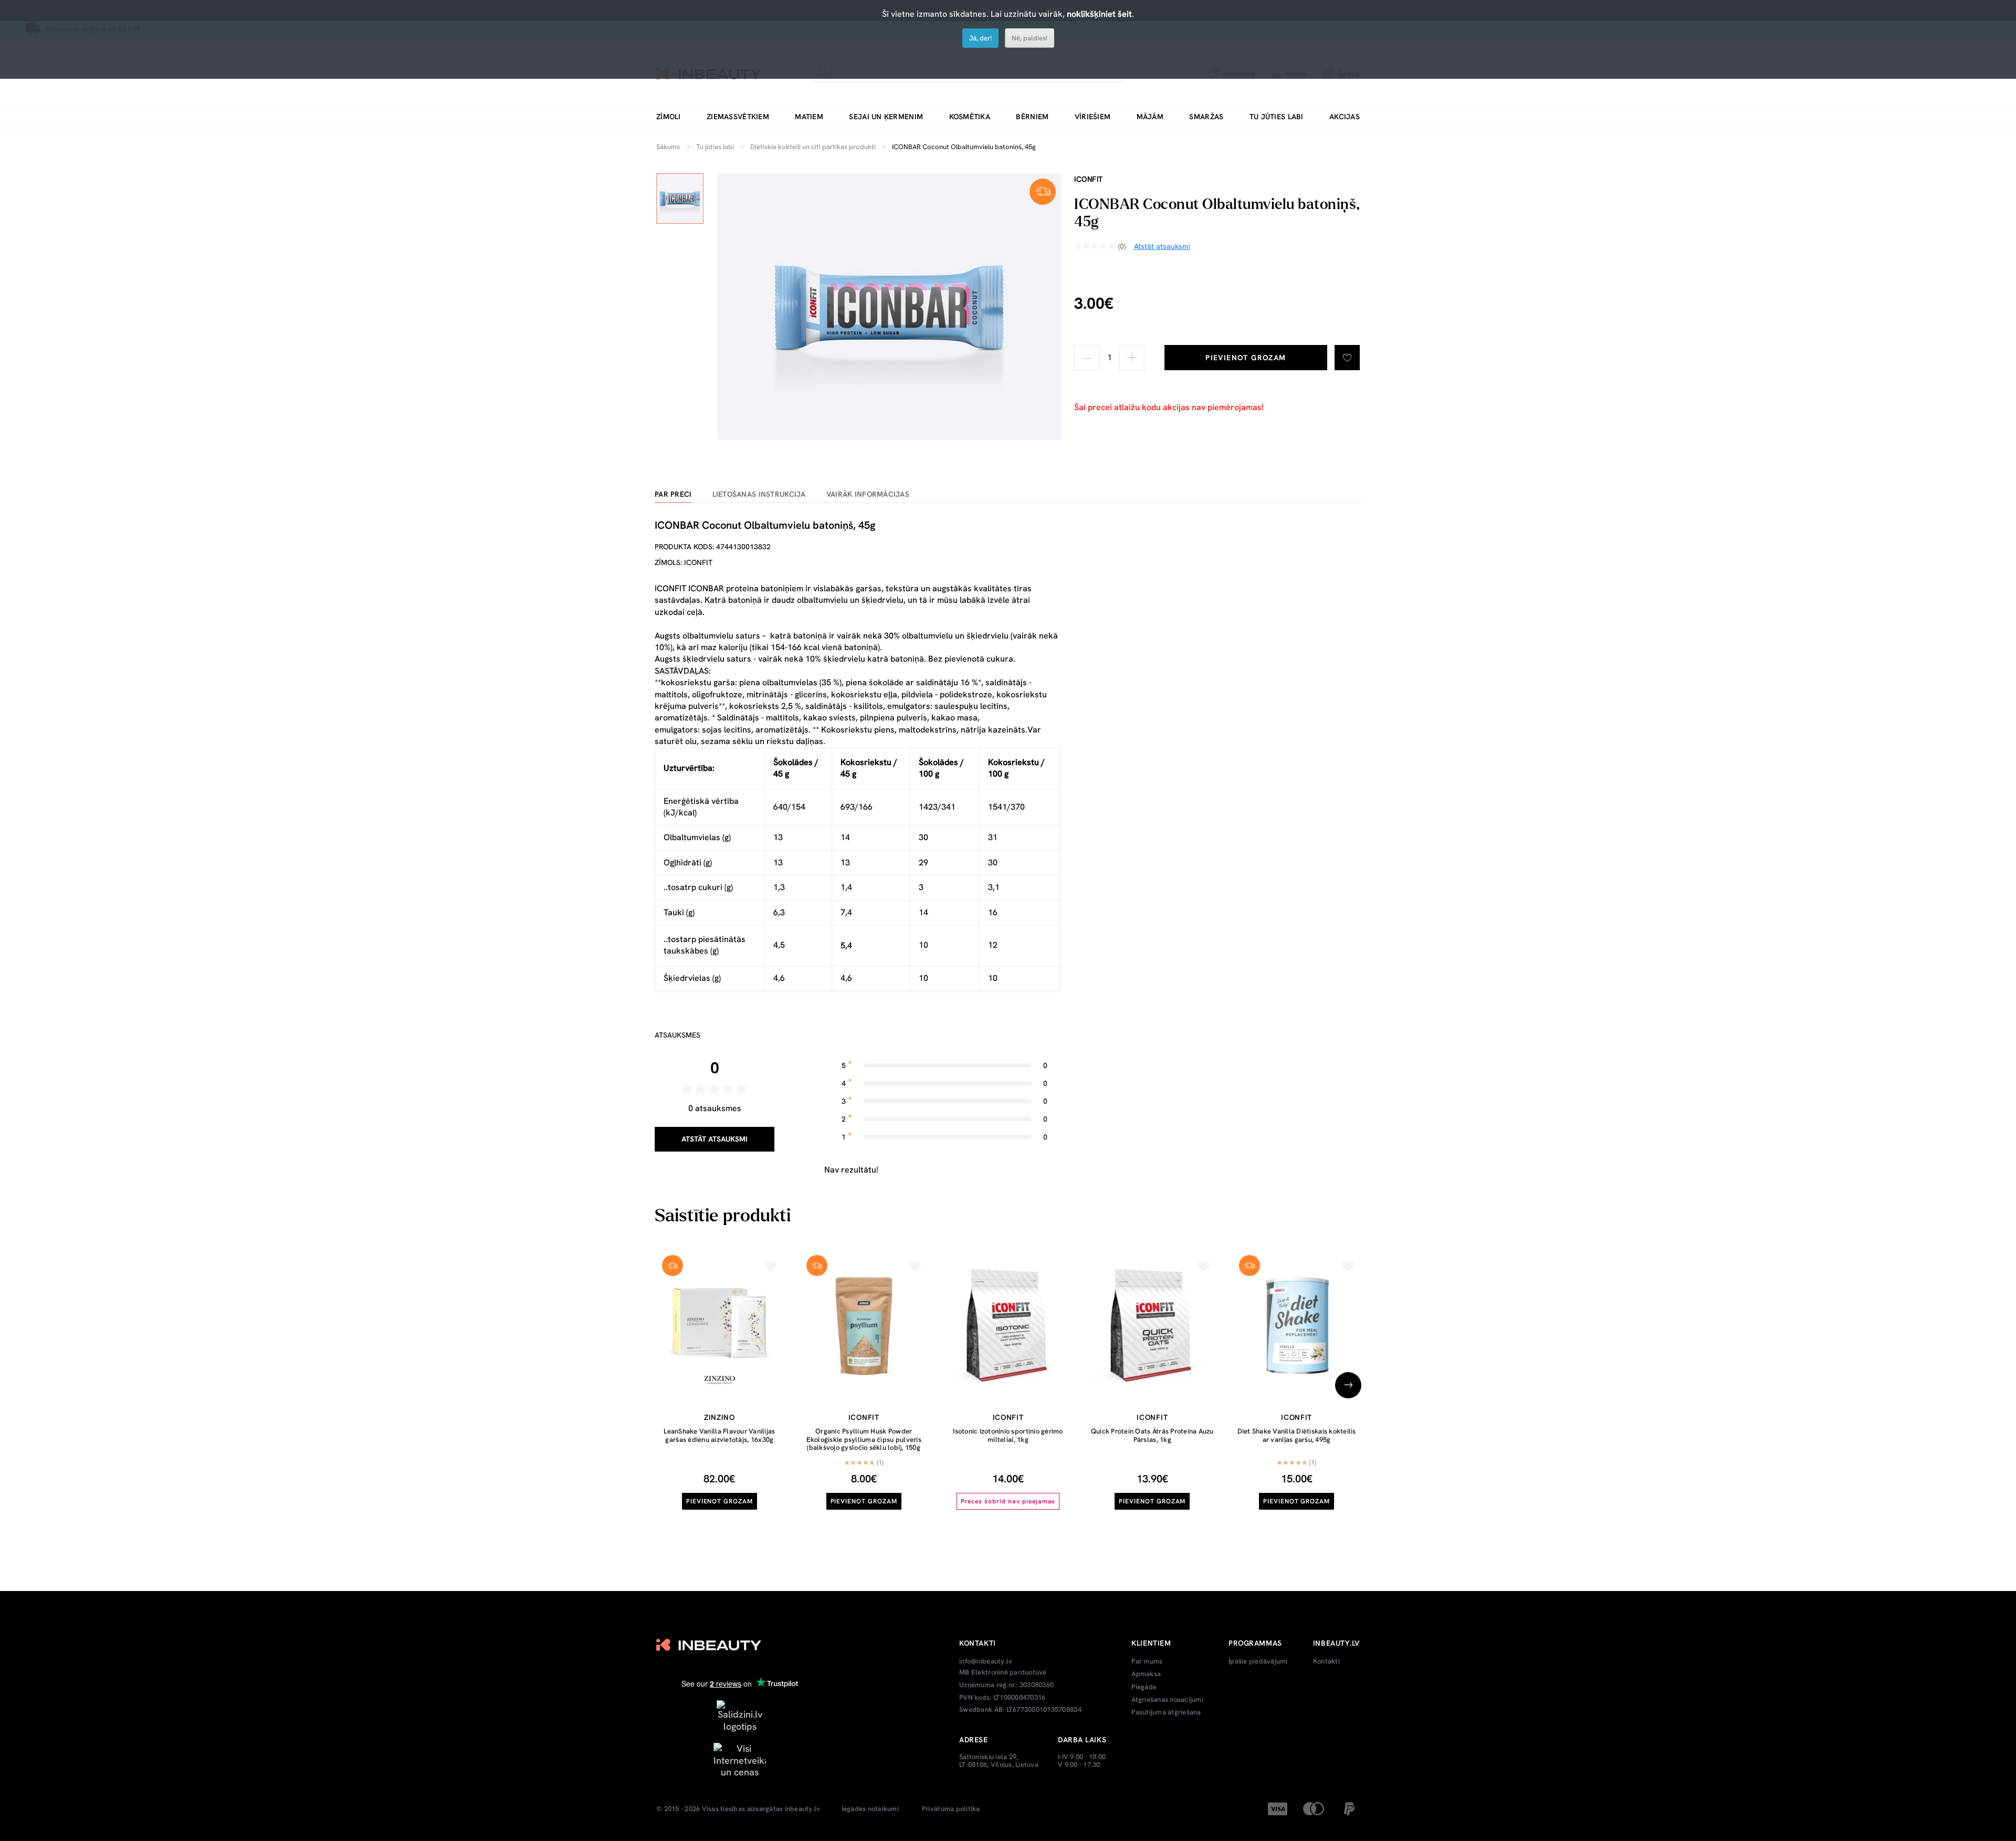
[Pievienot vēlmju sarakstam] (1347, 358)
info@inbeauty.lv (986, 1661)
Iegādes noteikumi (870, 1809)
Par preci (673, 494)
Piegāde (1144, 1687)
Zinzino (720, 1417)
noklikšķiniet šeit (1099, 14)
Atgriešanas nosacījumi (1167, 1700)
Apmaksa (1146, 1674)
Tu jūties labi (1277, 117)
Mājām (1150, 117)
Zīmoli (669, 117)
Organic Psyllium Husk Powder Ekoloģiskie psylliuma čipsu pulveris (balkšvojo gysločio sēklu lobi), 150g (864, 1439)
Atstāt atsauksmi (715, 1139)
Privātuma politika (951, 1809)
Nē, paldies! (1030, 38)
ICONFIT (1089, 179)
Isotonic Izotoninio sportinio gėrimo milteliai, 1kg (1008, 1435)
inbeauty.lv (803, 1809)
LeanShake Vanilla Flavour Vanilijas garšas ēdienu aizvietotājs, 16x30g (719, 1435)
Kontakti (1326, 1661)
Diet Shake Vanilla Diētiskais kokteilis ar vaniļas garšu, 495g (1297, 1435)
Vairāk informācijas (868, 494)
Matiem (809, 117)
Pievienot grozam (1246, 358)
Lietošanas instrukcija (759, 494)
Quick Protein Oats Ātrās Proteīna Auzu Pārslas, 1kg (1152, 1435)
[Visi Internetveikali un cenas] (740, 1759)
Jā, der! (980, 38)
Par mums (1147, 1661)
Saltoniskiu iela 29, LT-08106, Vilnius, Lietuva (999, 1761)
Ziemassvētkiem (738, 117)
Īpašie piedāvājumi (1258, 1661)
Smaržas (1206, 117)
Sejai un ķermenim (886, 117)
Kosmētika (970, 117)
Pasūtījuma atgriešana (1166, 1712)
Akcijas (1345, 117)
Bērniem (1032, 117)
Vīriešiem (1093, 117)
